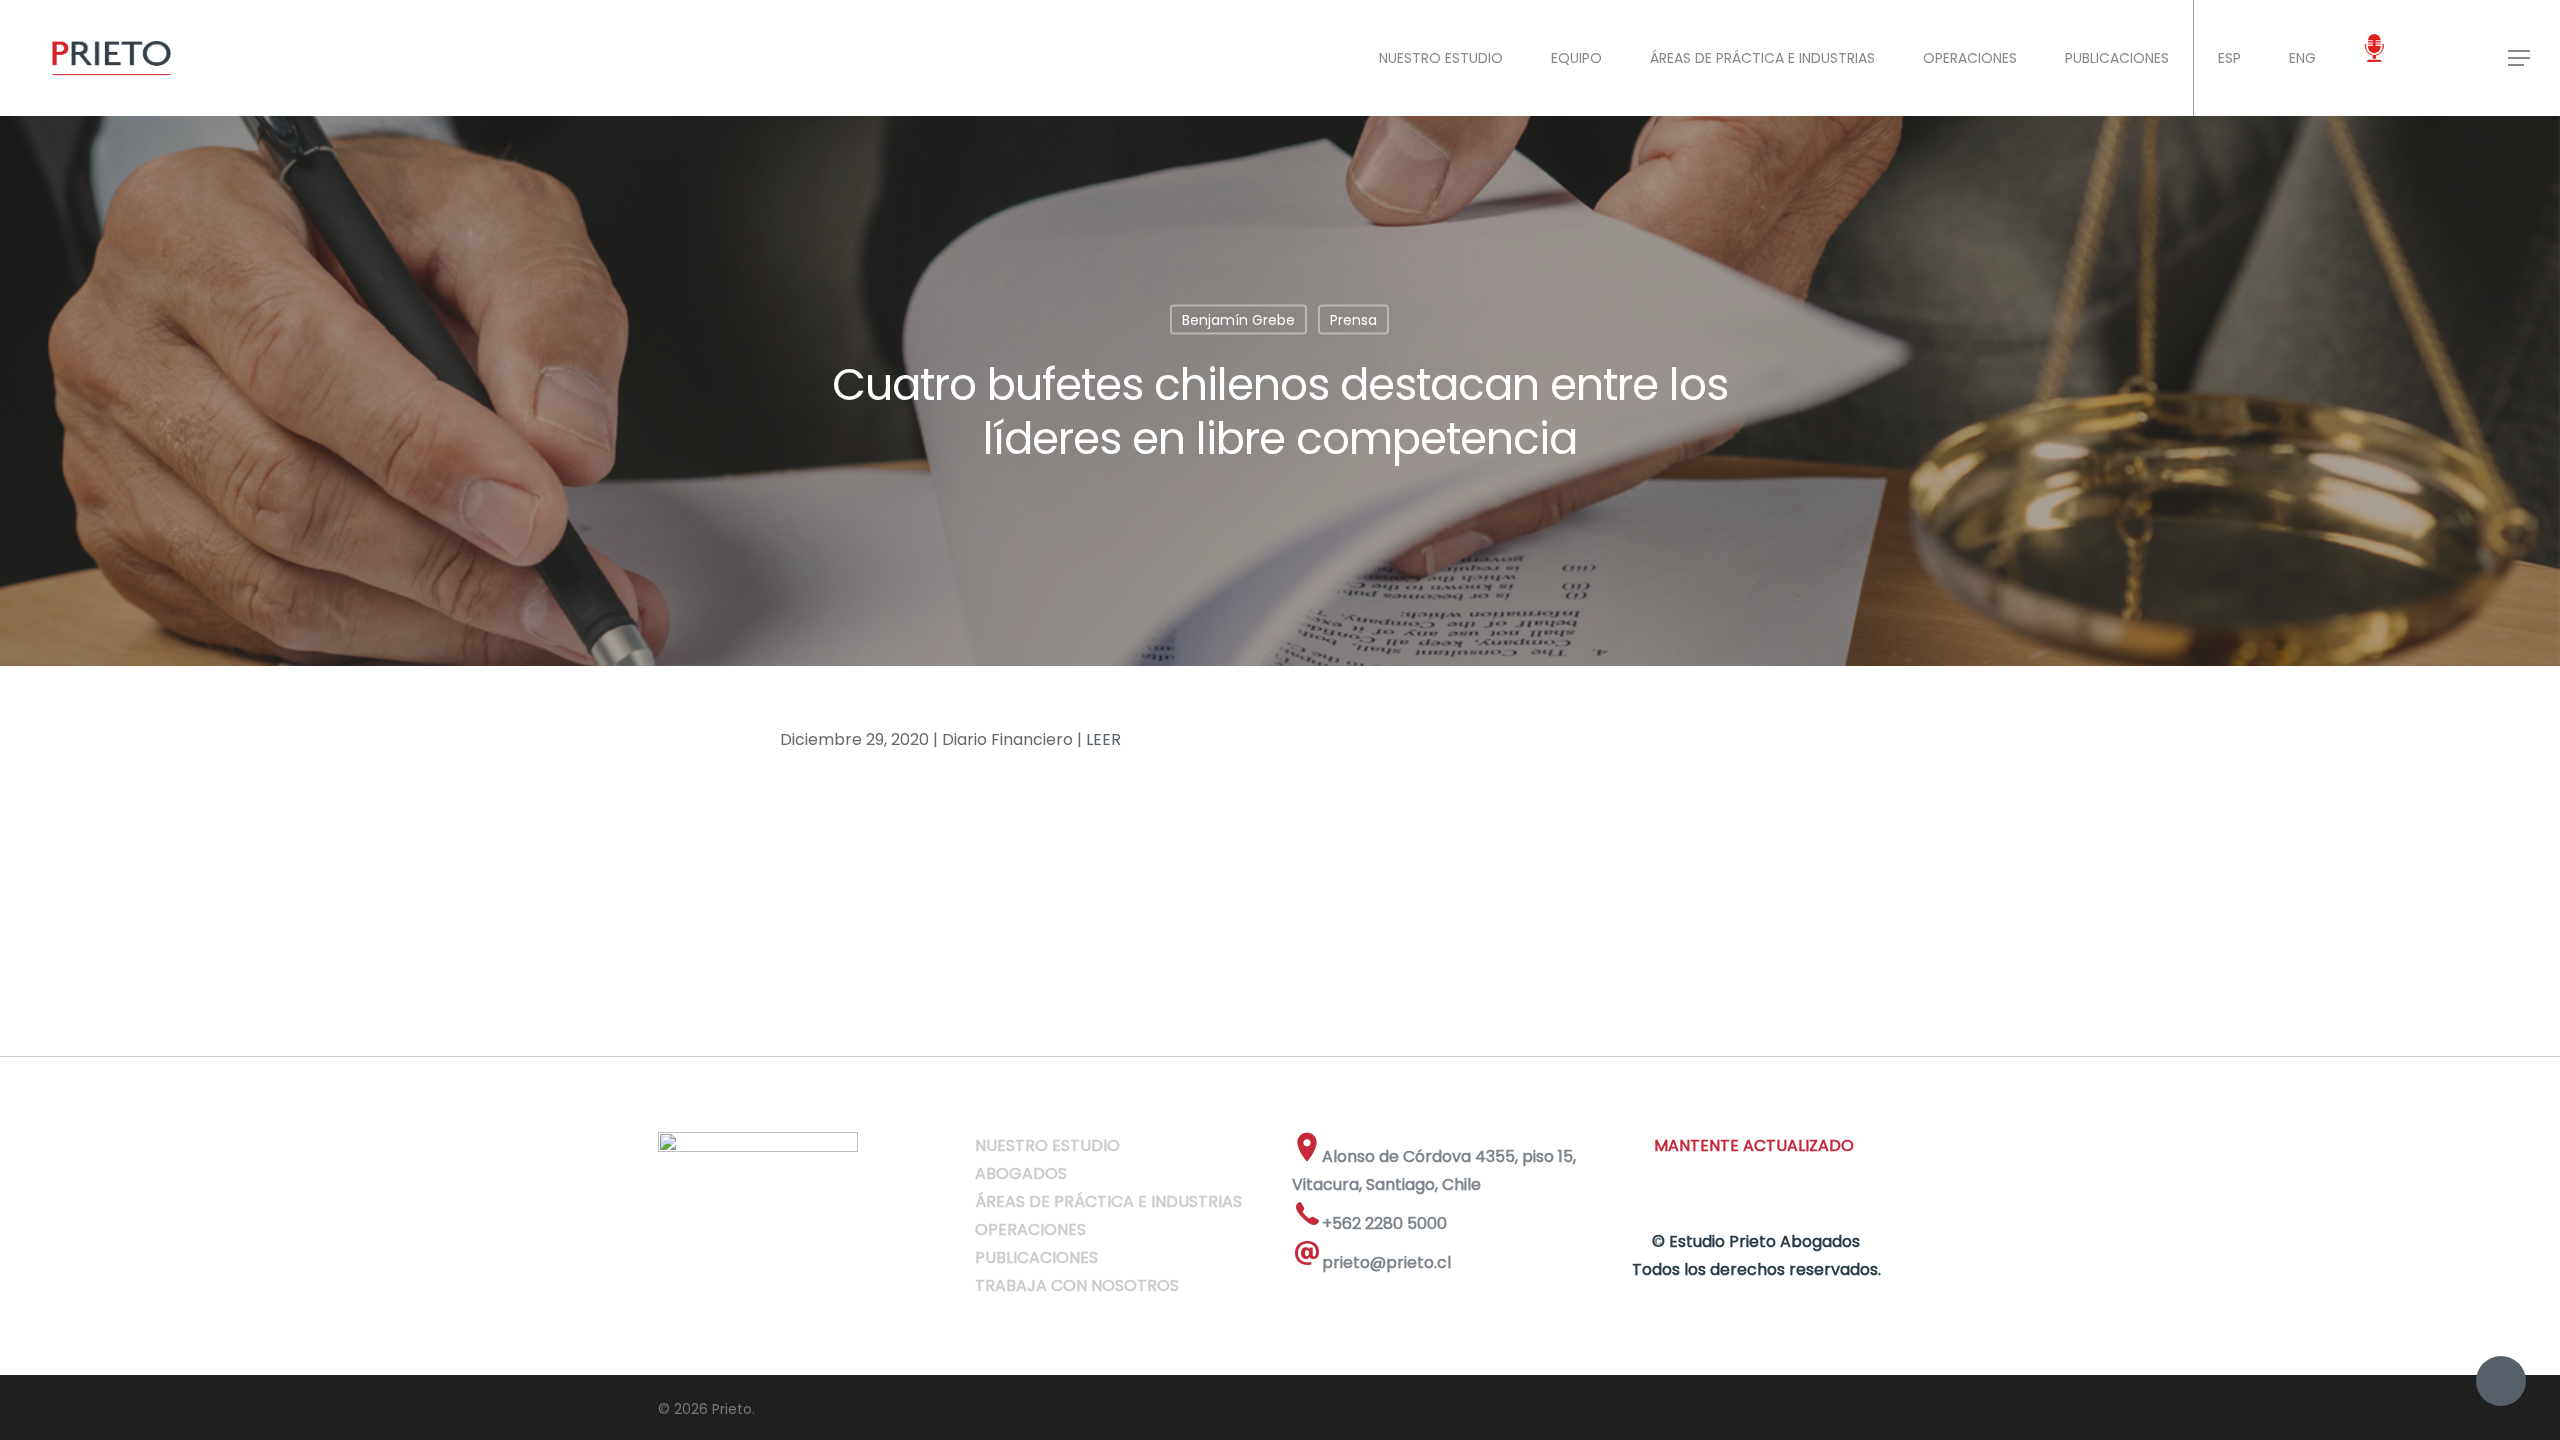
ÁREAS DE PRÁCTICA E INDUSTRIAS (1762, 58)
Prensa (1353, 320)
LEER (1103, 739)
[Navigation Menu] (2520, 58)
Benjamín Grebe (1238, 320)
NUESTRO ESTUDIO (1441, 58)
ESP (2229, 58)
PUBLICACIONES (2117, 58)
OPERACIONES (1970, 58)
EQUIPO (1576, 58)
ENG (2302, 58)
